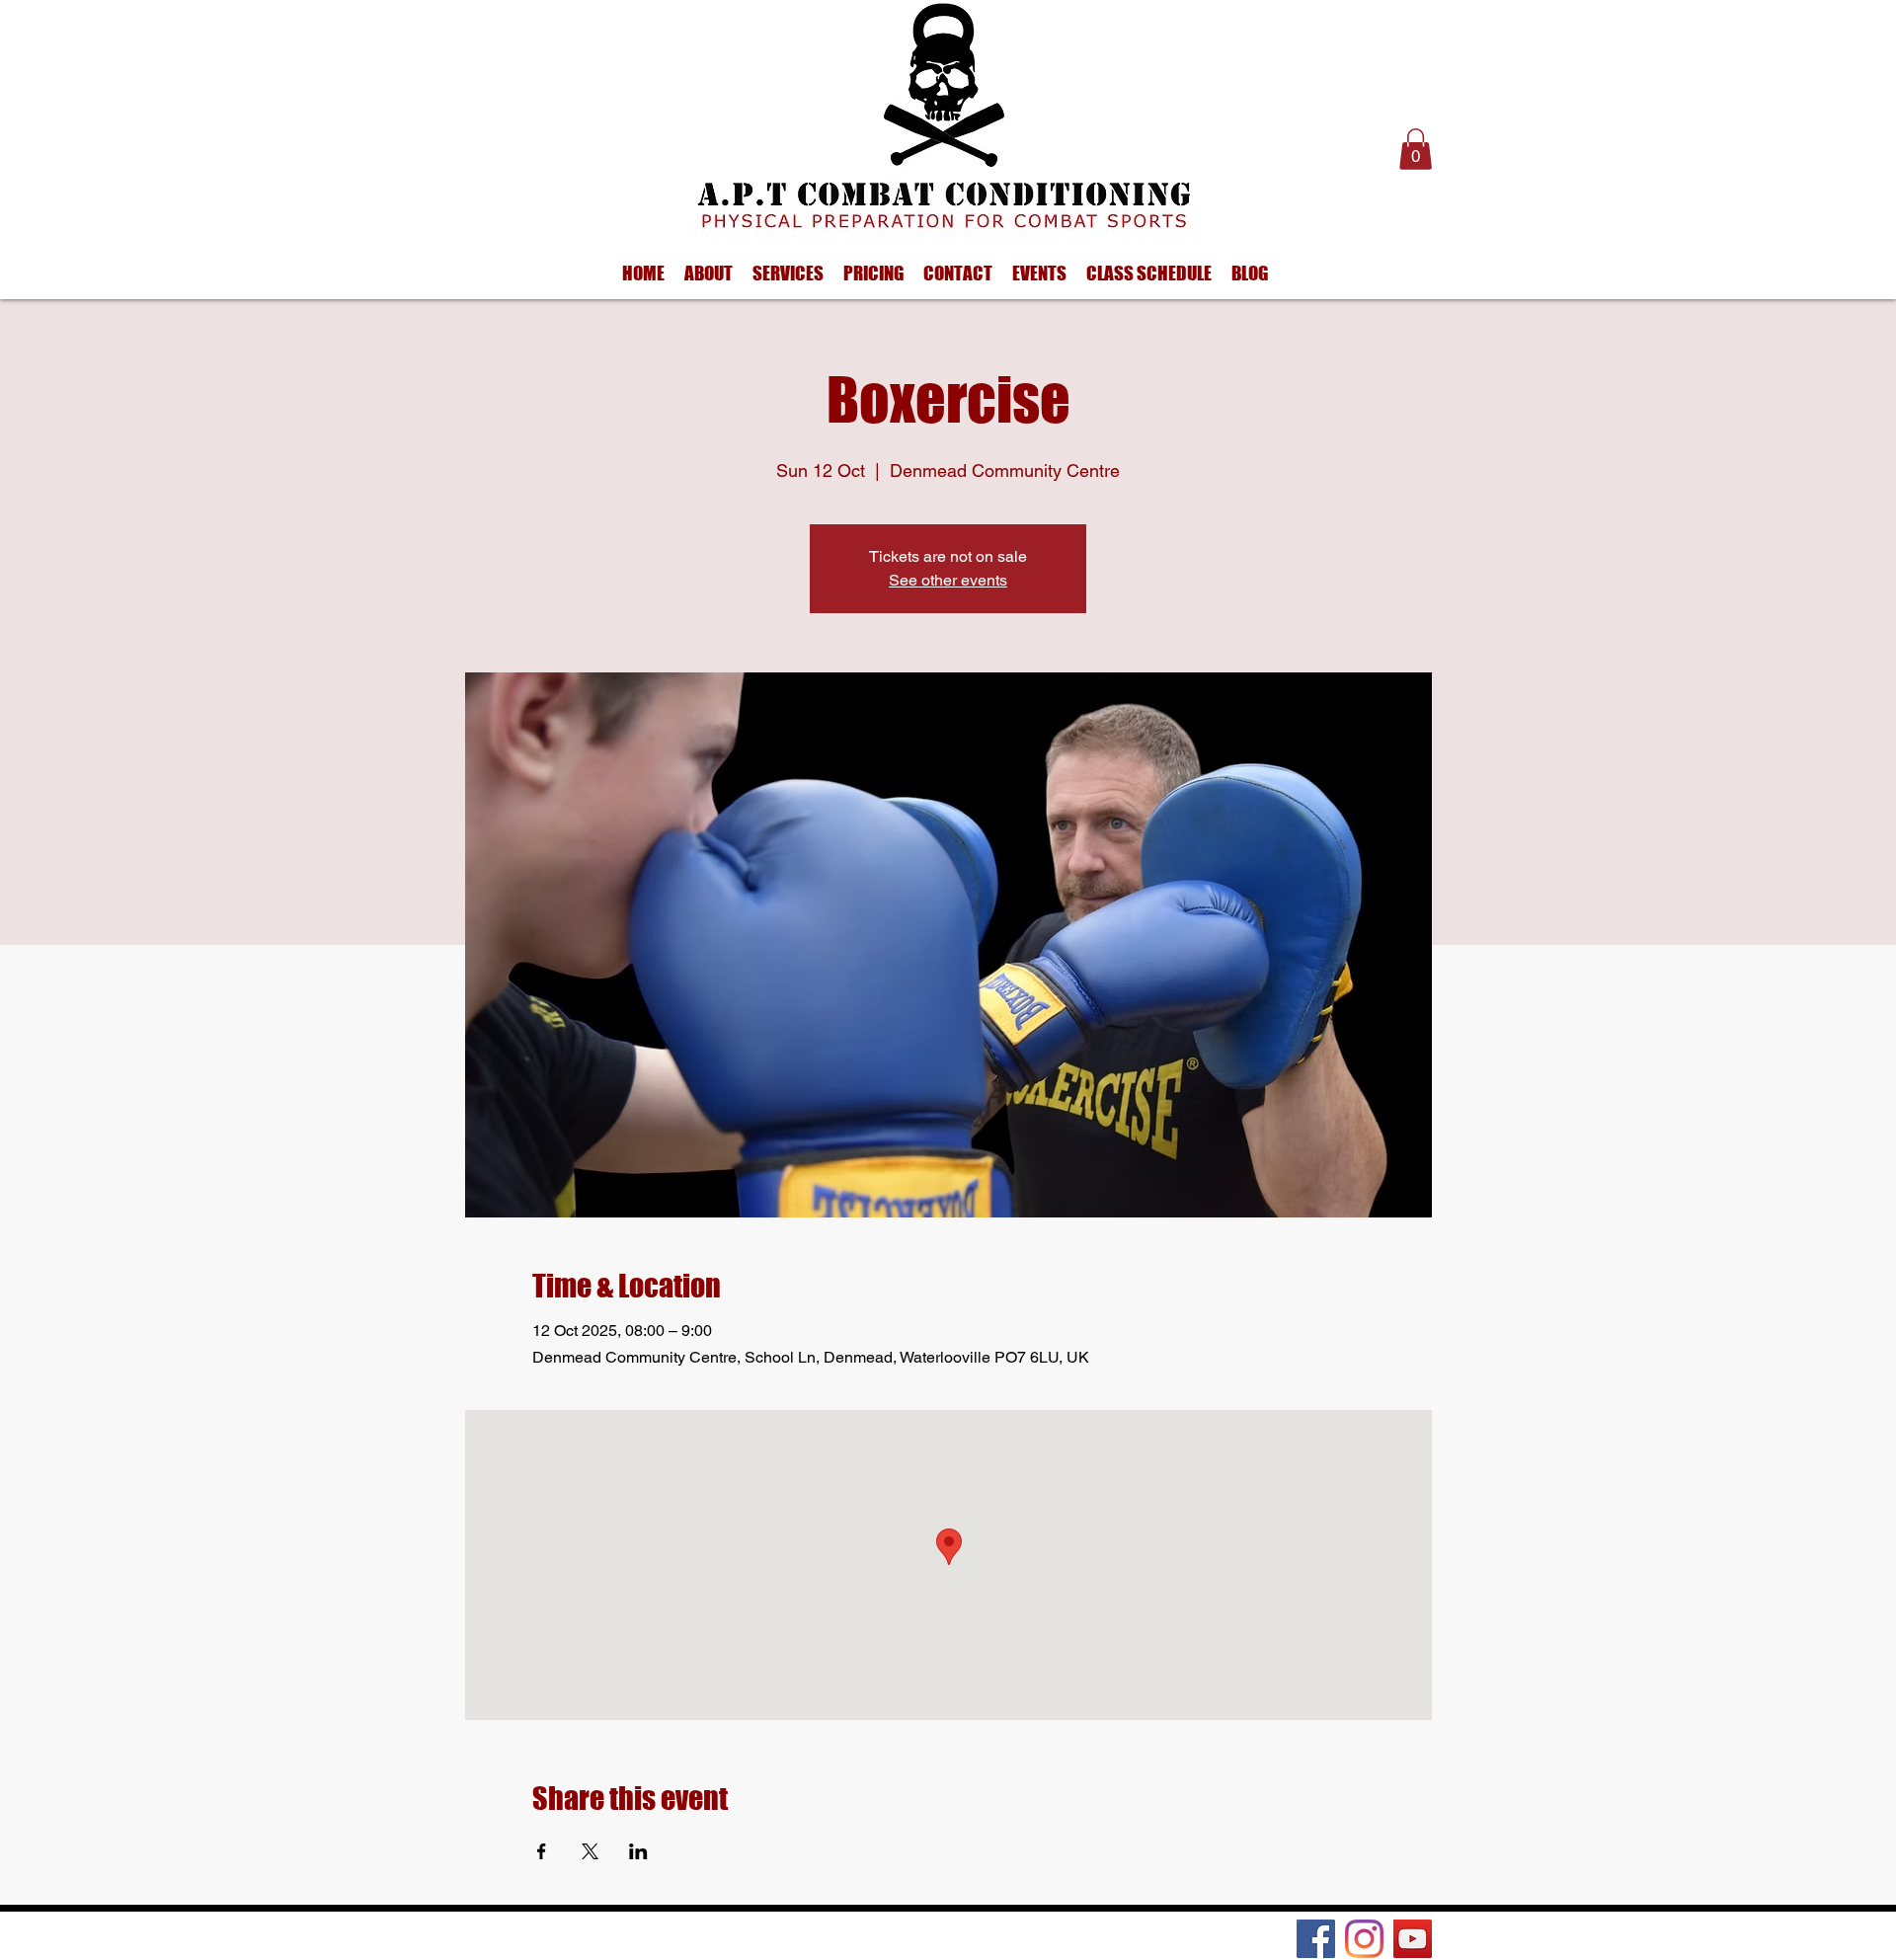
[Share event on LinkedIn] (638, 1851)
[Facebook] (1316, 1939)
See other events (948, 580)
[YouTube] (1413, 1939)
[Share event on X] (590, 1851)
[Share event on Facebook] (542, 1851)
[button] (1416, 149)
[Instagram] (1364, 1939)
